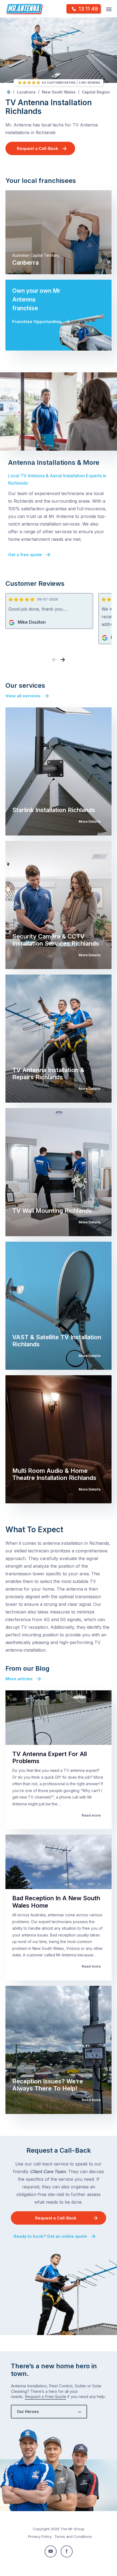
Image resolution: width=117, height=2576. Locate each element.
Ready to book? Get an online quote (50, 2236)
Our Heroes (28, 2411)
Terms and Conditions (73, 2536)
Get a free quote (25, 555)
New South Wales (59, 92)
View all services (23, 696)
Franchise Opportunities (37, 322)
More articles (19, 1679)
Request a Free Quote (45, 2396)
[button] (63, 660)
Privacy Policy (40, 2536)
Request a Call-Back (38, 148)
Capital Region (96, 92)
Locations (26, 92)
